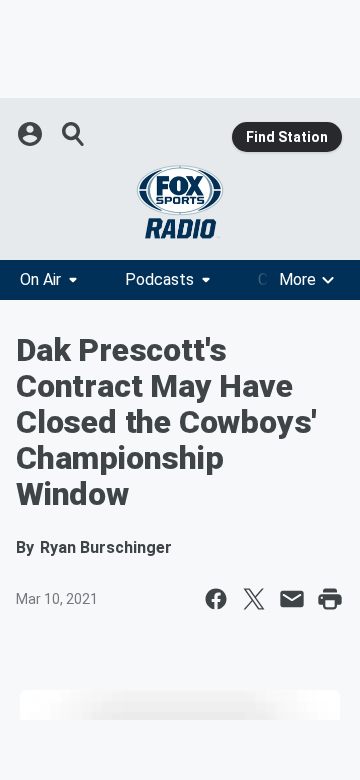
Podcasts (159, 279)
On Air (40, 279)
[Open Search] (74, 134)
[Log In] (32, 134)
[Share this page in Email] (292, 599)
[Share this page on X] (254, 599)
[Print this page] (330, 599)
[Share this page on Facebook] (216, 599)
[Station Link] (180, 202)
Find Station (287, 137)
